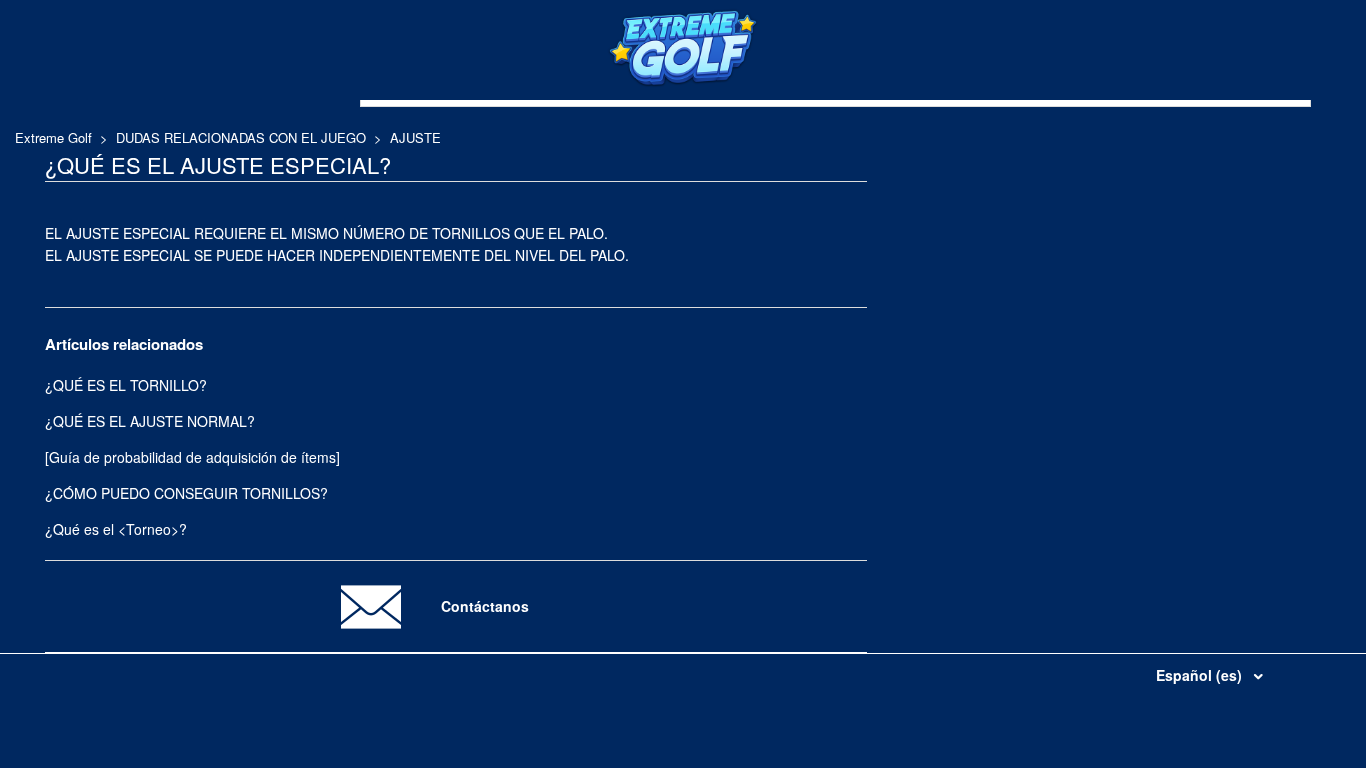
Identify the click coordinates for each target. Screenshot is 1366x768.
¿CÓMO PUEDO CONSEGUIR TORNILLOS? (186, 493)
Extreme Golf (53, 137)
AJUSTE (415, 137)
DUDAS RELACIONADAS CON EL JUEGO (241, 137)
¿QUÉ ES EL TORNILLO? (126, 385)
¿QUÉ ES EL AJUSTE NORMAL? (150, 421)
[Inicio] (683, 82)
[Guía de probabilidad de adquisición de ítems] (192, 457)
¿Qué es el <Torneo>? (116, 529)
